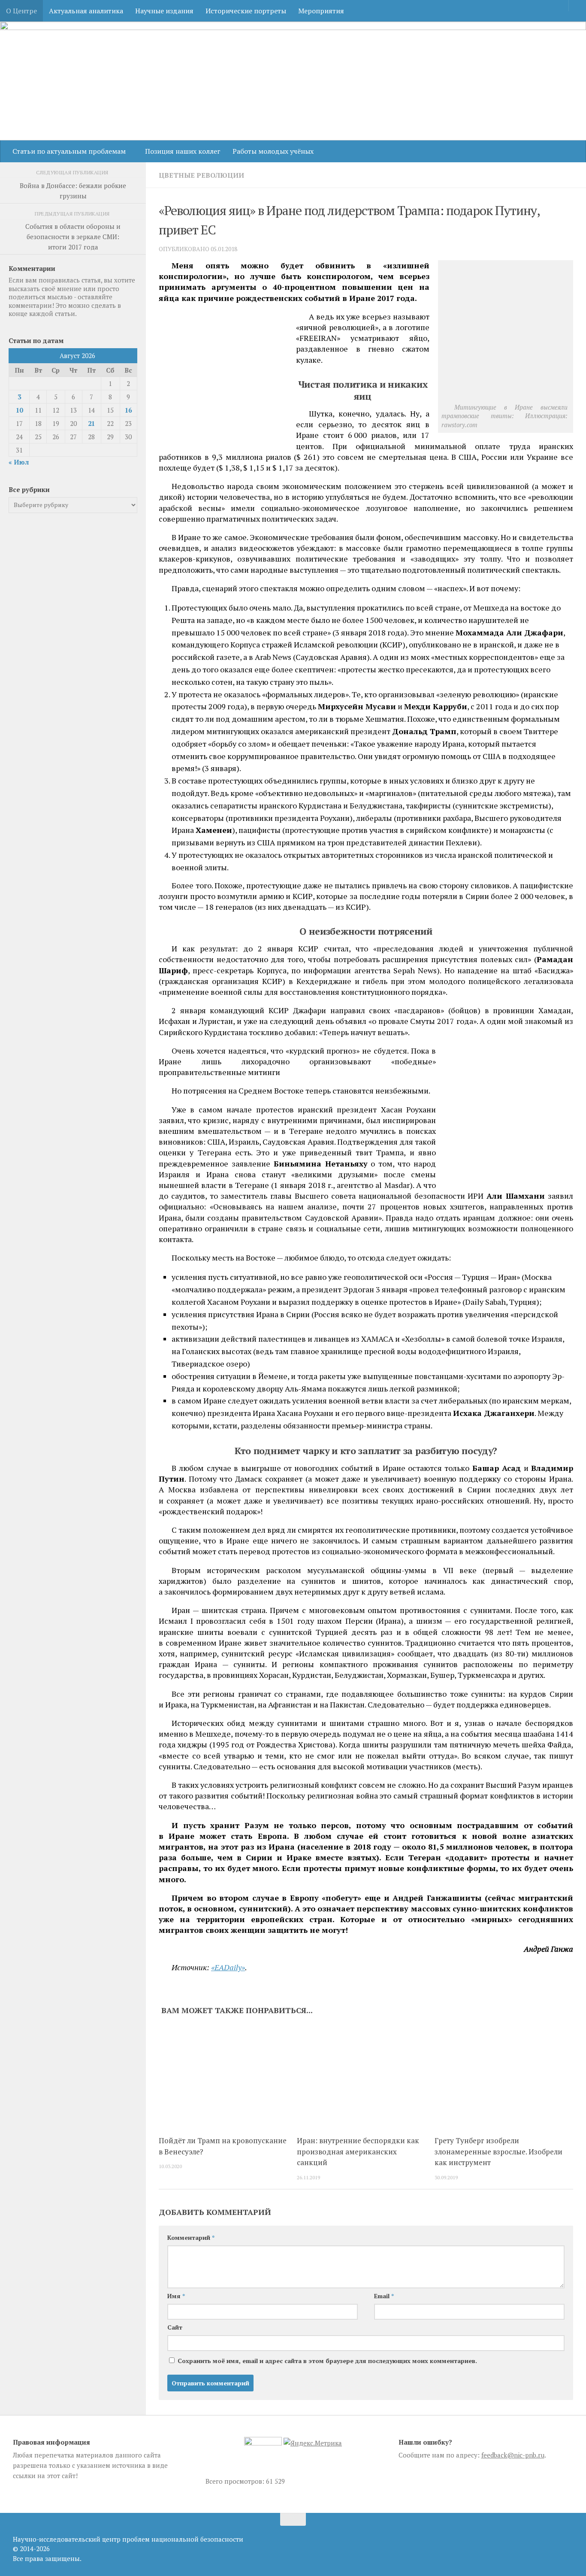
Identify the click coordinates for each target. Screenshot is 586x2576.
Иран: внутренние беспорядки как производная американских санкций (358, 2151)
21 (91, 423)
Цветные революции (201, 175)
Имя (176, 2296)
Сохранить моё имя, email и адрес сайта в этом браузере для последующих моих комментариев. (327, 2361)
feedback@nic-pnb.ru (513, 2455)
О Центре (21, 11)
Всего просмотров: (236, 2481)
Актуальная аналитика (86, 11)
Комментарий (191, 2237)
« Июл (19, 462)
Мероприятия (321, 11)
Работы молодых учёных (273, 151)
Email (384, 2296)
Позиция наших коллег (183, 151)
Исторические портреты (246, 11)
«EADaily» (228, 1967)
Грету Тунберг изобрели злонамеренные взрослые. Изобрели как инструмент (498, 2151)
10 (19, 410)
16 (128, 410)
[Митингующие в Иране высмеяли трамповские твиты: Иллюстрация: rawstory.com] (507, 397)
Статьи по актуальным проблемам (69, 151)
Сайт (175, 2327)
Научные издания (164, 11)
